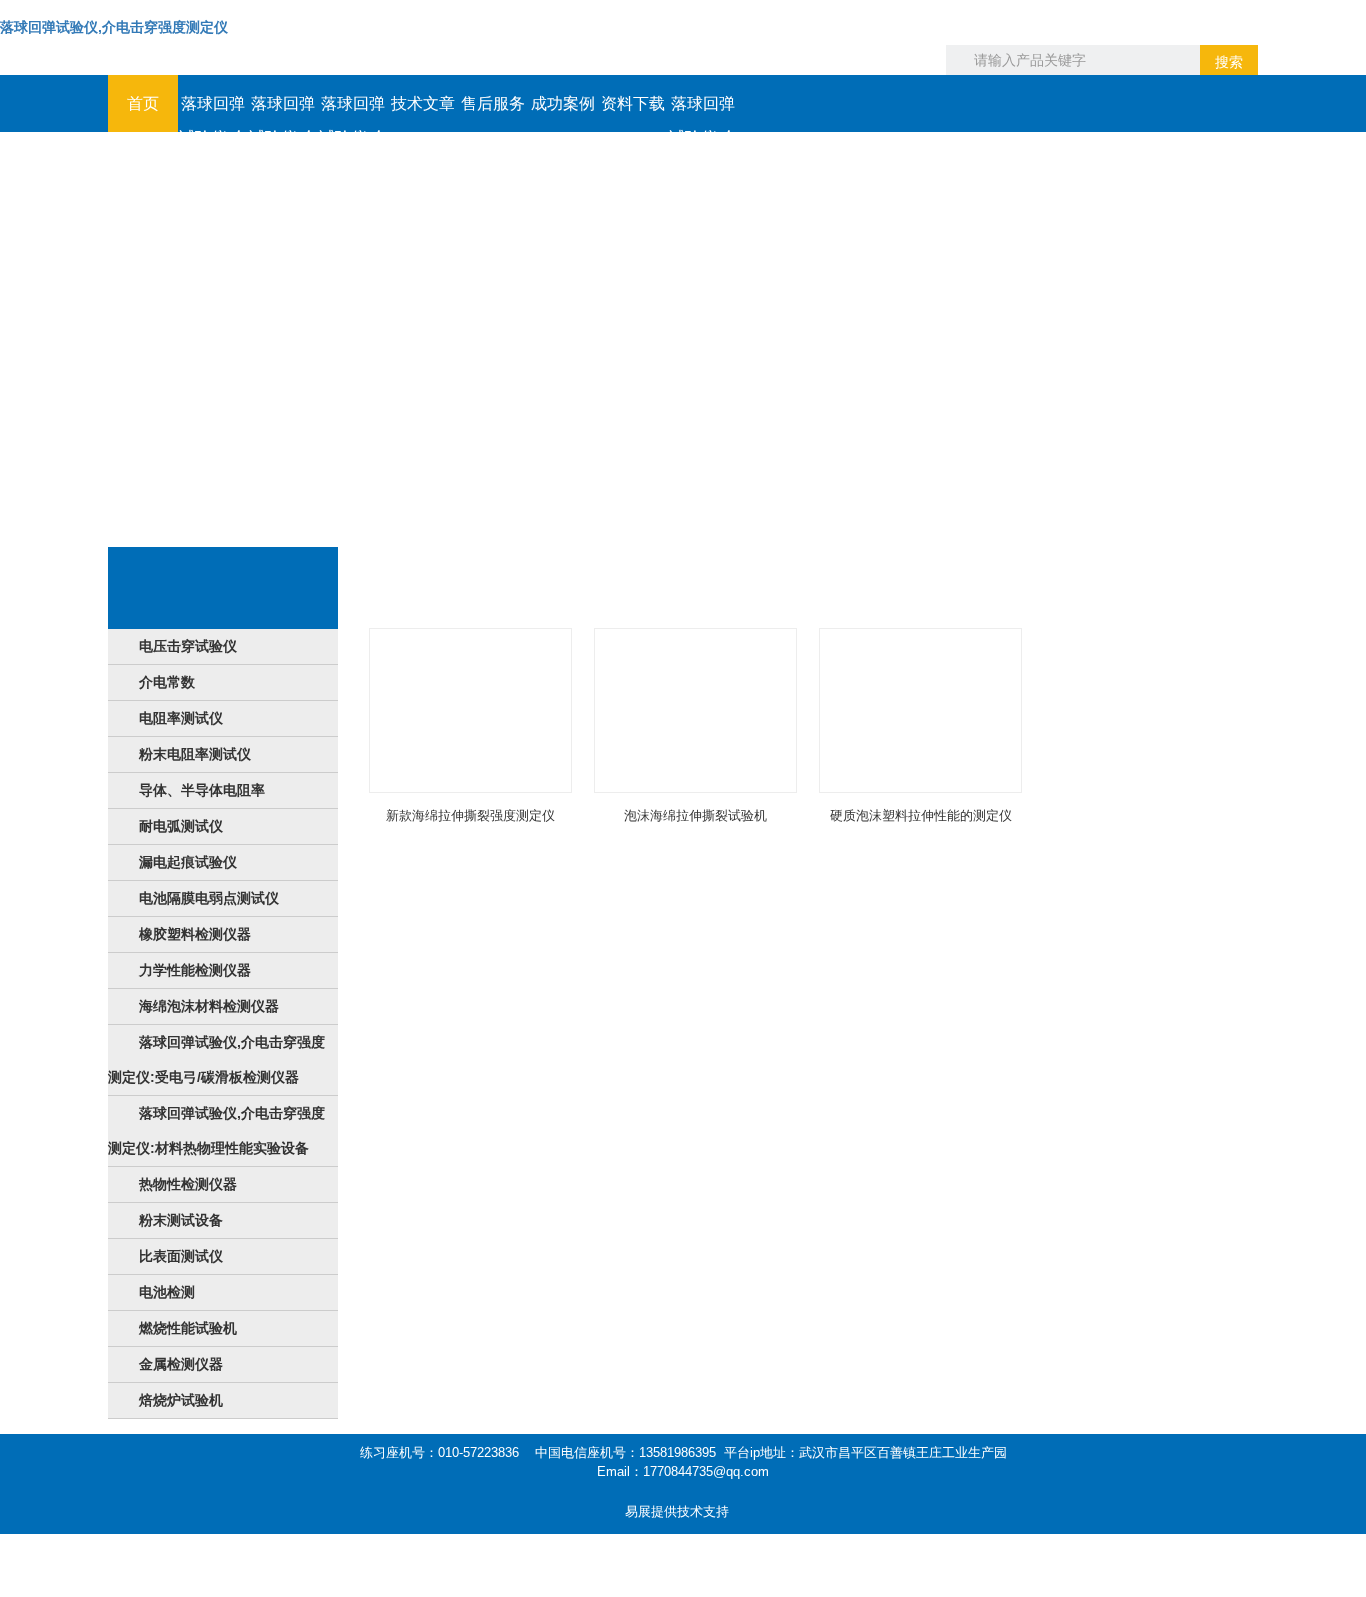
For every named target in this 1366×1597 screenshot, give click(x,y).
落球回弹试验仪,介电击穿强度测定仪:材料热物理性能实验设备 (216, 1130)
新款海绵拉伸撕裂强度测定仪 (470, 815)
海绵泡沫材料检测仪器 (209, 1006)
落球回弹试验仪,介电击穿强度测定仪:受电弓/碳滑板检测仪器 (216, 1059)
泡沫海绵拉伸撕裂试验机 (695, 815)
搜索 (1229, 62)
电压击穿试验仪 (188, 646)
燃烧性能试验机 (188, 1328)
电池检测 (167, 1292)
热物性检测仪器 (188, 1184)
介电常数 (167, 682)
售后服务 (493, 103)
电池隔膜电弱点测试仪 (209, 898)
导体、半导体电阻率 (202, 790)
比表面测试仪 (181, 1256)
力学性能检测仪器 (195, 970)
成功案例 (563, 103)
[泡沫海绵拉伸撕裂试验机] (695, 710)
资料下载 (633, 103)
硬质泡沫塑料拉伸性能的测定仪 (921, 815)
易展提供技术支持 (677, 1511)
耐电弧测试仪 (181, 826)
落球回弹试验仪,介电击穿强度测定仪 (114, 27)
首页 (143, 103)
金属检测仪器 (181, 1364)
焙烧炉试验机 (181, 1400)
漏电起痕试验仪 (188, 862)
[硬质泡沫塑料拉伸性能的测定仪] (920, 710)
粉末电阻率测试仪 (195, 754)
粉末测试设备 (181, 1220)
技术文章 (423, 103)
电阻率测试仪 (181, 718)
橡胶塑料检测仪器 (195, 934)
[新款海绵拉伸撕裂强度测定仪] (470, 710)
